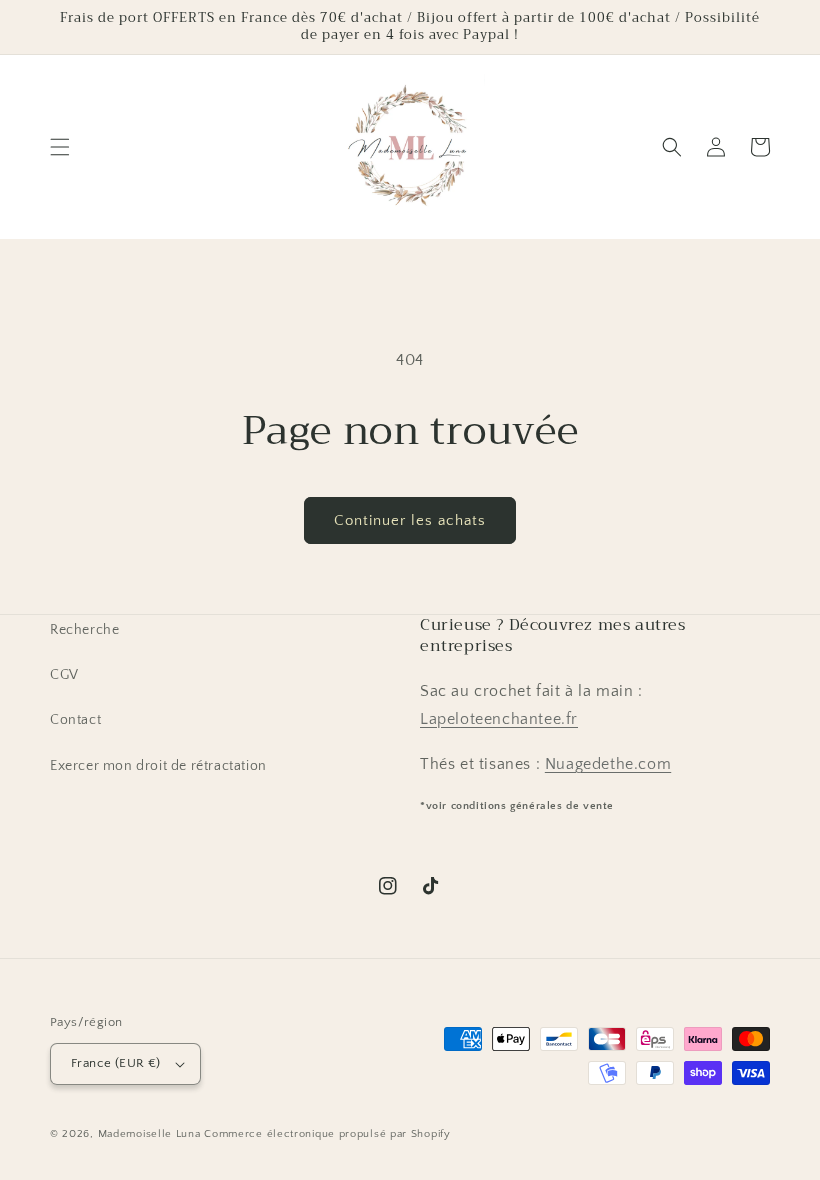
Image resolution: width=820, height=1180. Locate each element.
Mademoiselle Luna (149, 1134)
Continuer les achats (410, 520)
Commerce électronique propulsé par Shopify (327, 1134)
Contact (75, 720)
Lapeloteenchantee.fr (499, 719)
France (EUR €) (116, 1063)
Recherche (84, 630)
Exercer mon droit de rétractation (158, 766)
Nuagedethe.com (608, 764)
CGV (64, 675)
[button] (60, 147)
